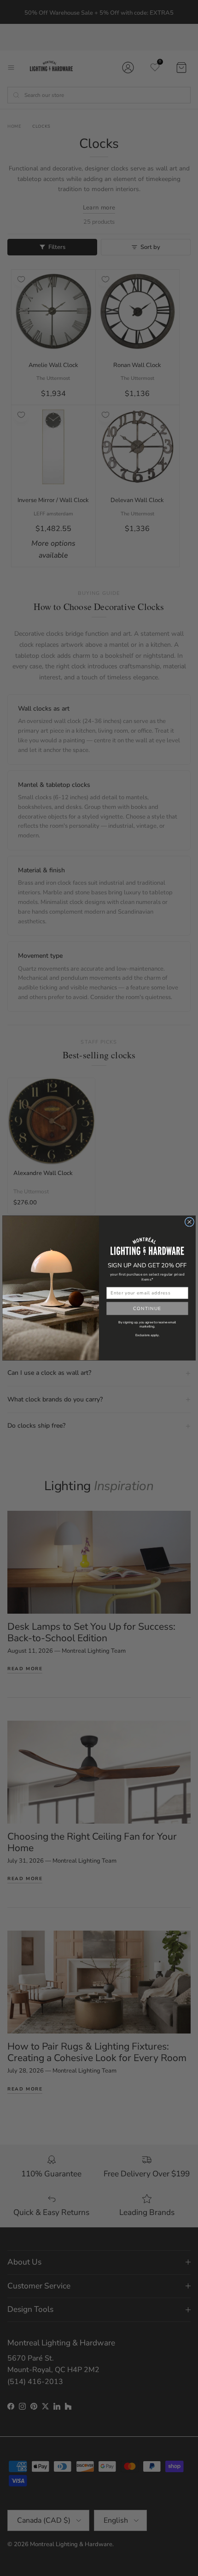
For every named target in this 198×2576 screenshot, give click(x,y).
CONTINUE (147, 1308)
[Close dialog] (189, 1222)
